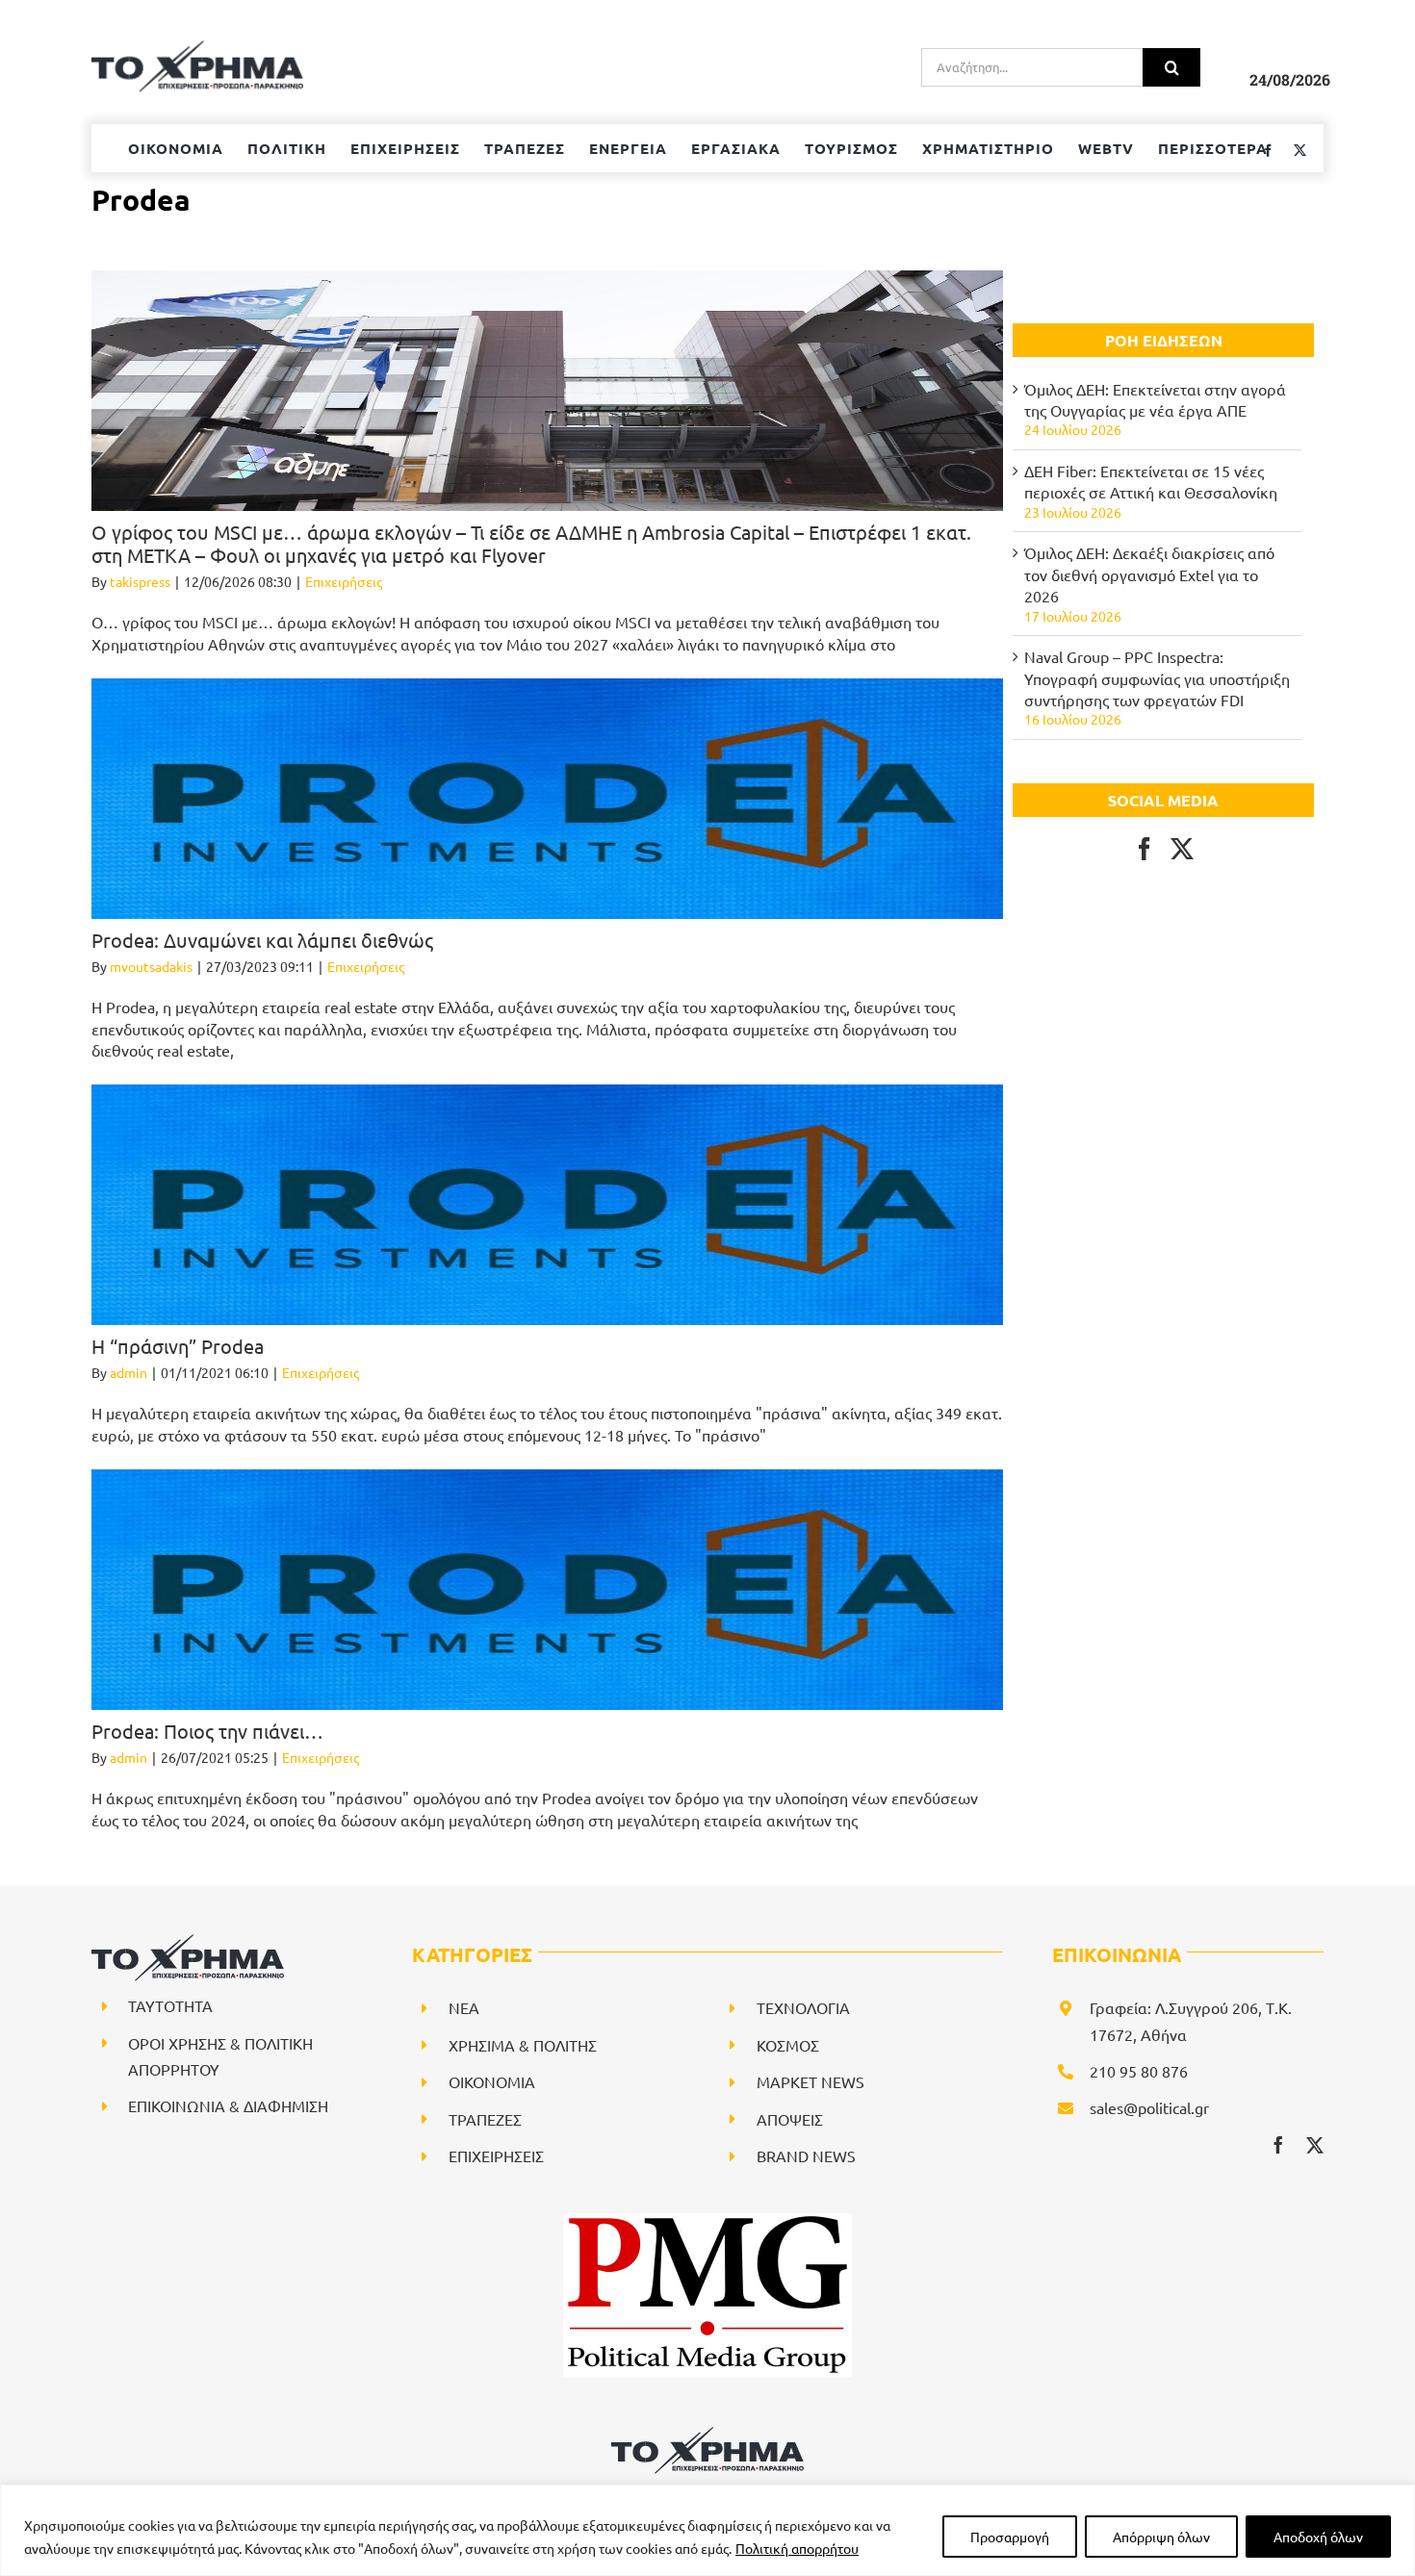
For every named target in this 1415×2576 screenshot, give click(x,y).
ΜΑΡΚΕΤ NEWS (810, 2081)
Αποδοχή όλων (1318, 2537)
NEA (464, 2007)
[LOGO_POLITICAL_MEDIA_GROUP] (707, 2221)
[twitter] (1315, 2145)
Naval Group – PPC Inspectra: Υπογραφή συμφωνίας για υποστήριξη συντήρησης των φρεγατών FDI (1157, 678)
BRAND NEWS (806, 2155)
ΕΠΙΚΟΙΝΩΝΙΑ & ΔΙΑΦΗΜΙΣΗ (228, 2105)
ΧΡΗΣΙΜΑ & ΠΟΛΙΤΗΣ (523, 2045)
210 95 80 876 (1139, 2071)
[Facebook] (1145, 849)
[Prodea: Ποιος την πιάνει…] (547, 1590)
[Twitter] (1182, 849)
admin (129, 1372)
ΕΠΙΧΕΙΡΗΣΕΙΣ (496, 2155)
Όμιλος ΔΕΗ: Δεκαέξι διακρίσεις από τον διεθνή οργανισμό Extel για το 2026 (1149, 574)
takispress (140, 581)
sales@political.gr (1149, 2107)
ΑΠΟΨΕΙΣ (790, 2119)
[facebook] (1278, 2145)
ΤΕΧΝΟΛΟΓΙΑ (803, 2007)
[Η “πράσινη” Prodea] (547, 1205)
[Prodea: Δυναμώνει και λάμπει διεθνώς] (547, 799)
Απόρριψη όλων (1161, 2537)
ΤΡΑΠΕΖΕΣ (485, 2119)
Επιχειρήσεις (344, 581)
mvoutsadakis (151, 966)
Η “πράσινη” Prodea (178, 1346)
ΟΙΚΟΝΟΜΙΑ (492, 2081)
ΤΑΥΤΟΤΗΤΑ (170, 2005)
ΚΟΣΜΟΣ (788, 2045)
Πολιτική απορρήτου (797, 2548)
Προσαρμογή (1010, 2537)
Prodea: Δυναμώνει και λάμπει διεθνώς (262, 940)
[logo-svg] (707, 2434)
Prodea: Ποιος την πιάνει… (207, 1731)
